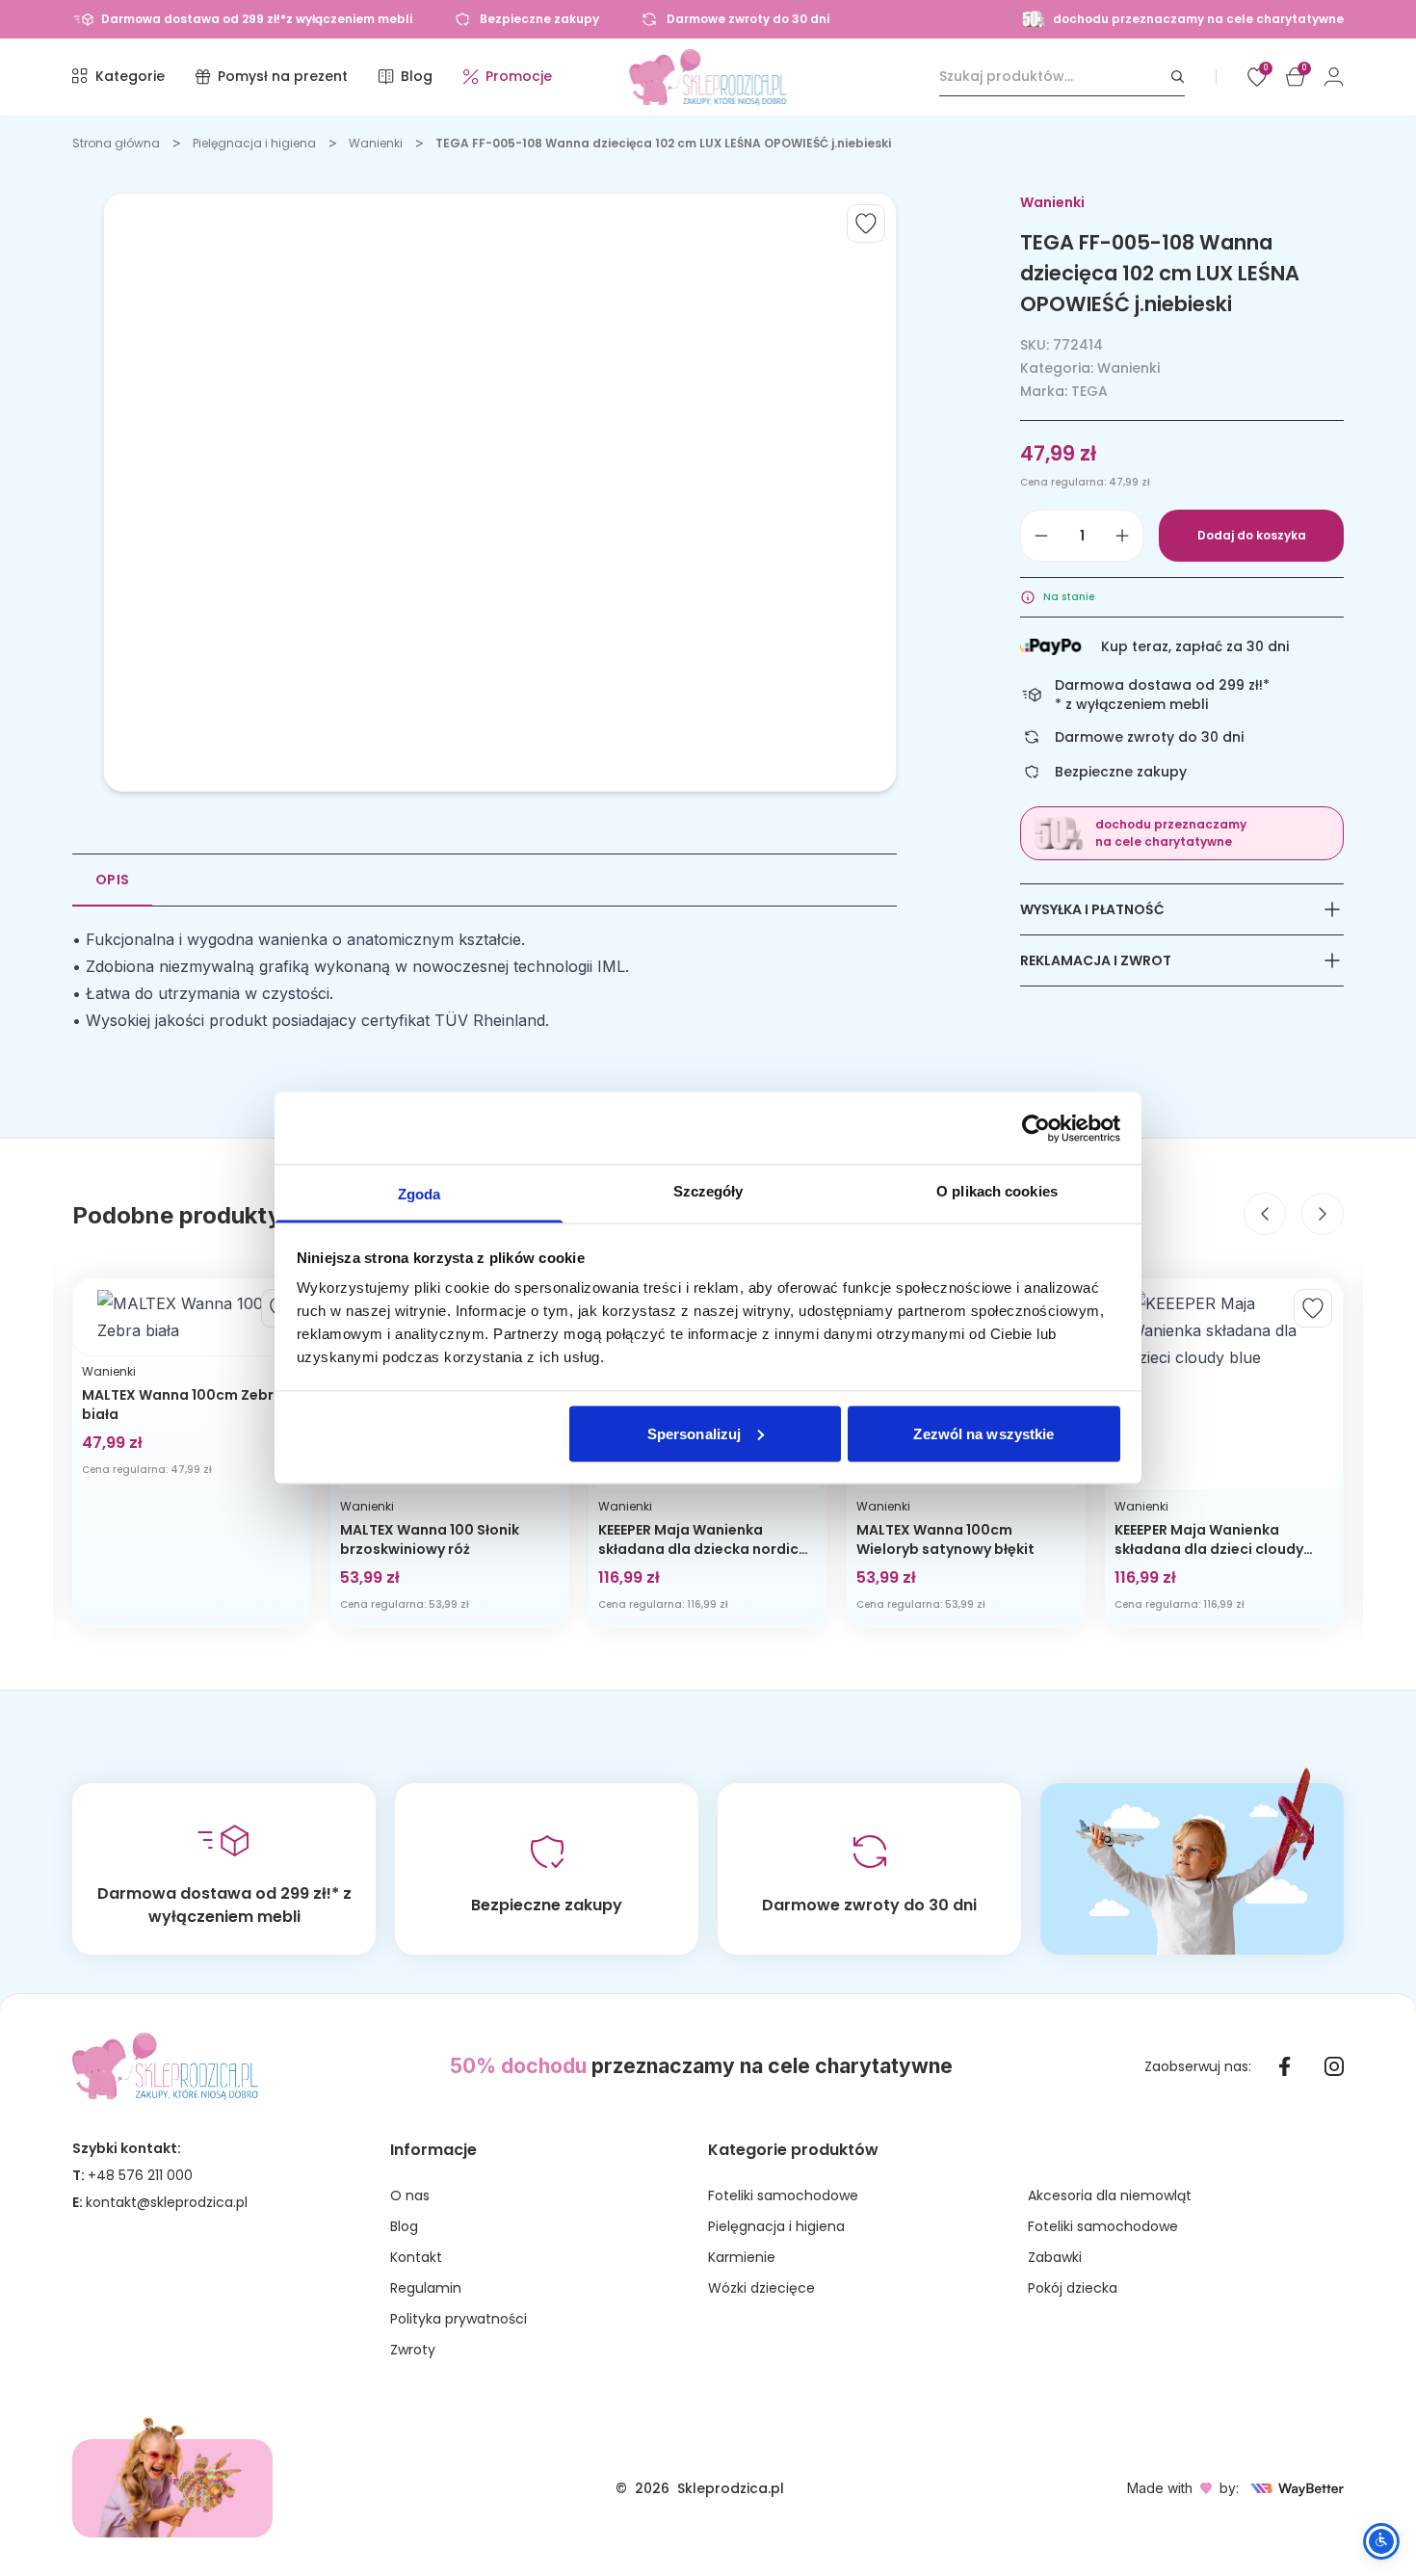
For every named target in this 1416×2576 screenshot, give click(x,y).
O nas (410, 2195)
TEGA (1089, 391)
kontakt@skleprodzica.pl (167, 2202)
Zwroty (413, 2350)
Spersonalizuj (694, 1433)
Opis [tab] (112, 880)
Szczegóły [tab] (708, 1191)
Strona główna (116, 143)
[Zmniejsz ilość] (1041, 536)
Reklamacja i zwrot (1096, 960)
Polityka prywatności (459, 2319)
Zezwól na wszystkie (983, 1433)
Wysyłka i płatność (1092, 909)
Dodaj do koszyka (1252, 535)
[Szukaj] (1178, 77)
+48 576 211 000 (140, 2175)
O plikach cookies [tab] (997, 1191)
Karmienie (742, 2257)
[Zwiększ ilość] (1122, 536)
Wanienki (376, 143)
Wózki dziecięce (761, 2288)
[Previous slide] (1265, 1214)
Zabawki (1055, 2257)
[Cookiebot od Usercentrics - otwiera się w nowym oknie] (1036, 1128)
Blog (404, 2226)
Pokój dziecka (1073, 2288)
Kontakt (416, 2257)
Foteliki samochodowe (783, 2195)
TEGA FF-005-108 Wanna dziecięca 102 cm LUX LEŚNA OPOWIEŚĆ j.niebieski (663, 143)
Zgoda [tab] (420, 1194)
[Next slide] (1323, 1214)
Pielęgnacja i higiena (254, 143)
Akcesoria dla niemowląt (1110, 2195)
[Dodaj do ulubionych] (866, 223)
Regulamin (426, 2288)
